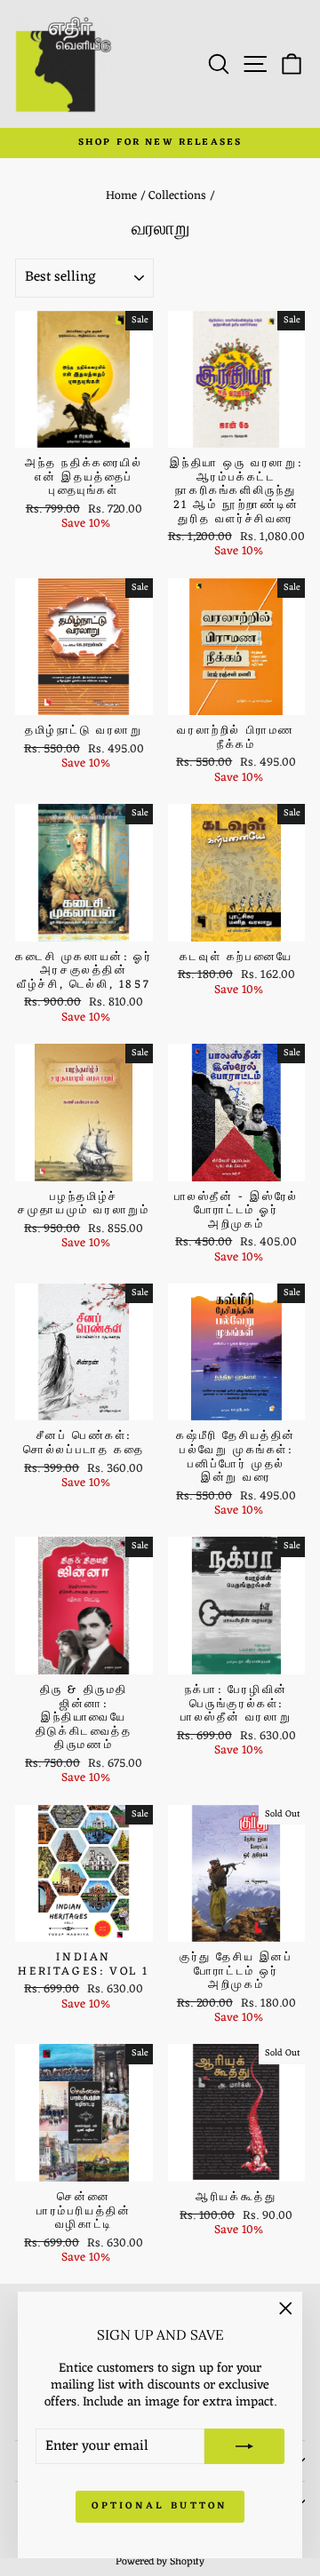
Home (121, 196)
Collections (177, 196)
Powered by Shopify (160, 2562)
